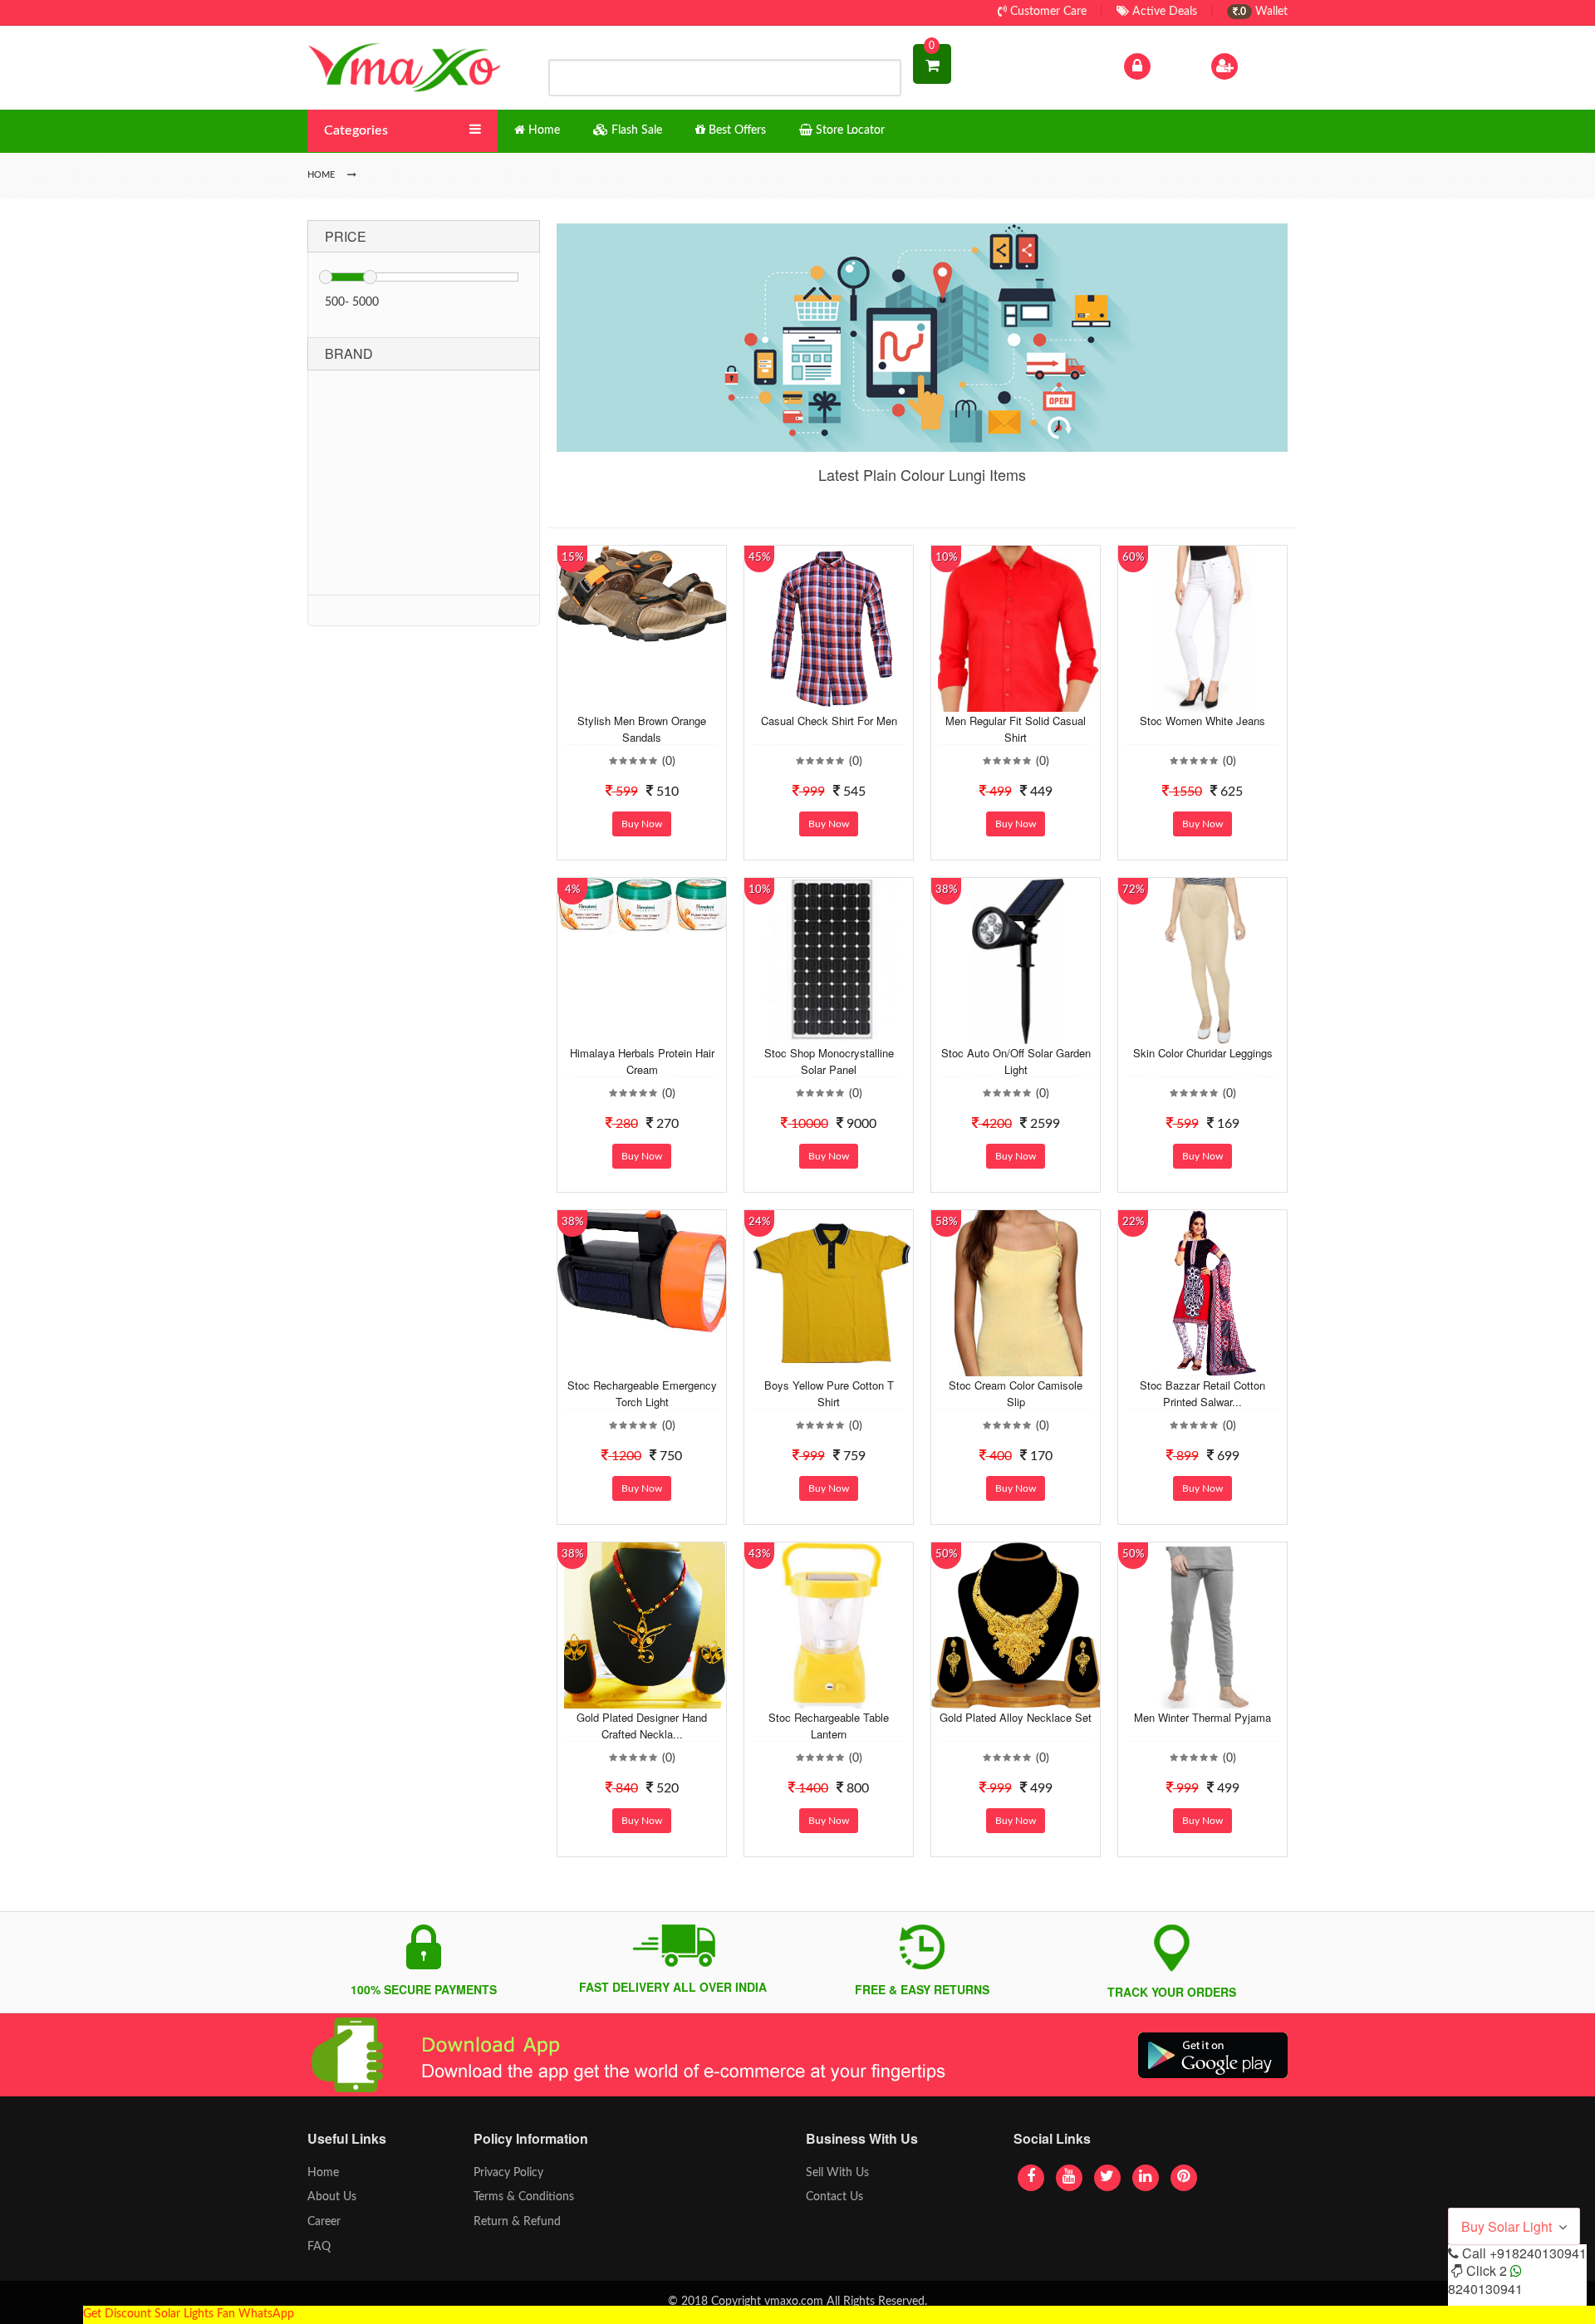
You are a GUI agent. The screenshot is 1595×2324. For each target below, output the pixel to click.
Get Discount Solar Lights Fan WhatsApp (189, 2314)
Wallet (1263, 12)
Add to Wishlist (629, 699)
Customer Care (1047, 12)
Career (324, 2222)
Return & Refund (517, 2222)
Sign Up (1262, 66)
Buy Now (642, 824)
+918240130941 (1538, 2253)
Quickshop (661, 699)
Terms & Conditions (524, 2197)
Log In (1170, 66)
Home (323, 2173)
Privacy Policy (508, 2173)
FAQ (319, 2247)
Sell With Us (837, 2173)
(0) (669, 762)
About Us (332, 2197)
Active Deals (1163, 12)
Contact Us (834, 2197)
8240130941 (1485, 2289)
